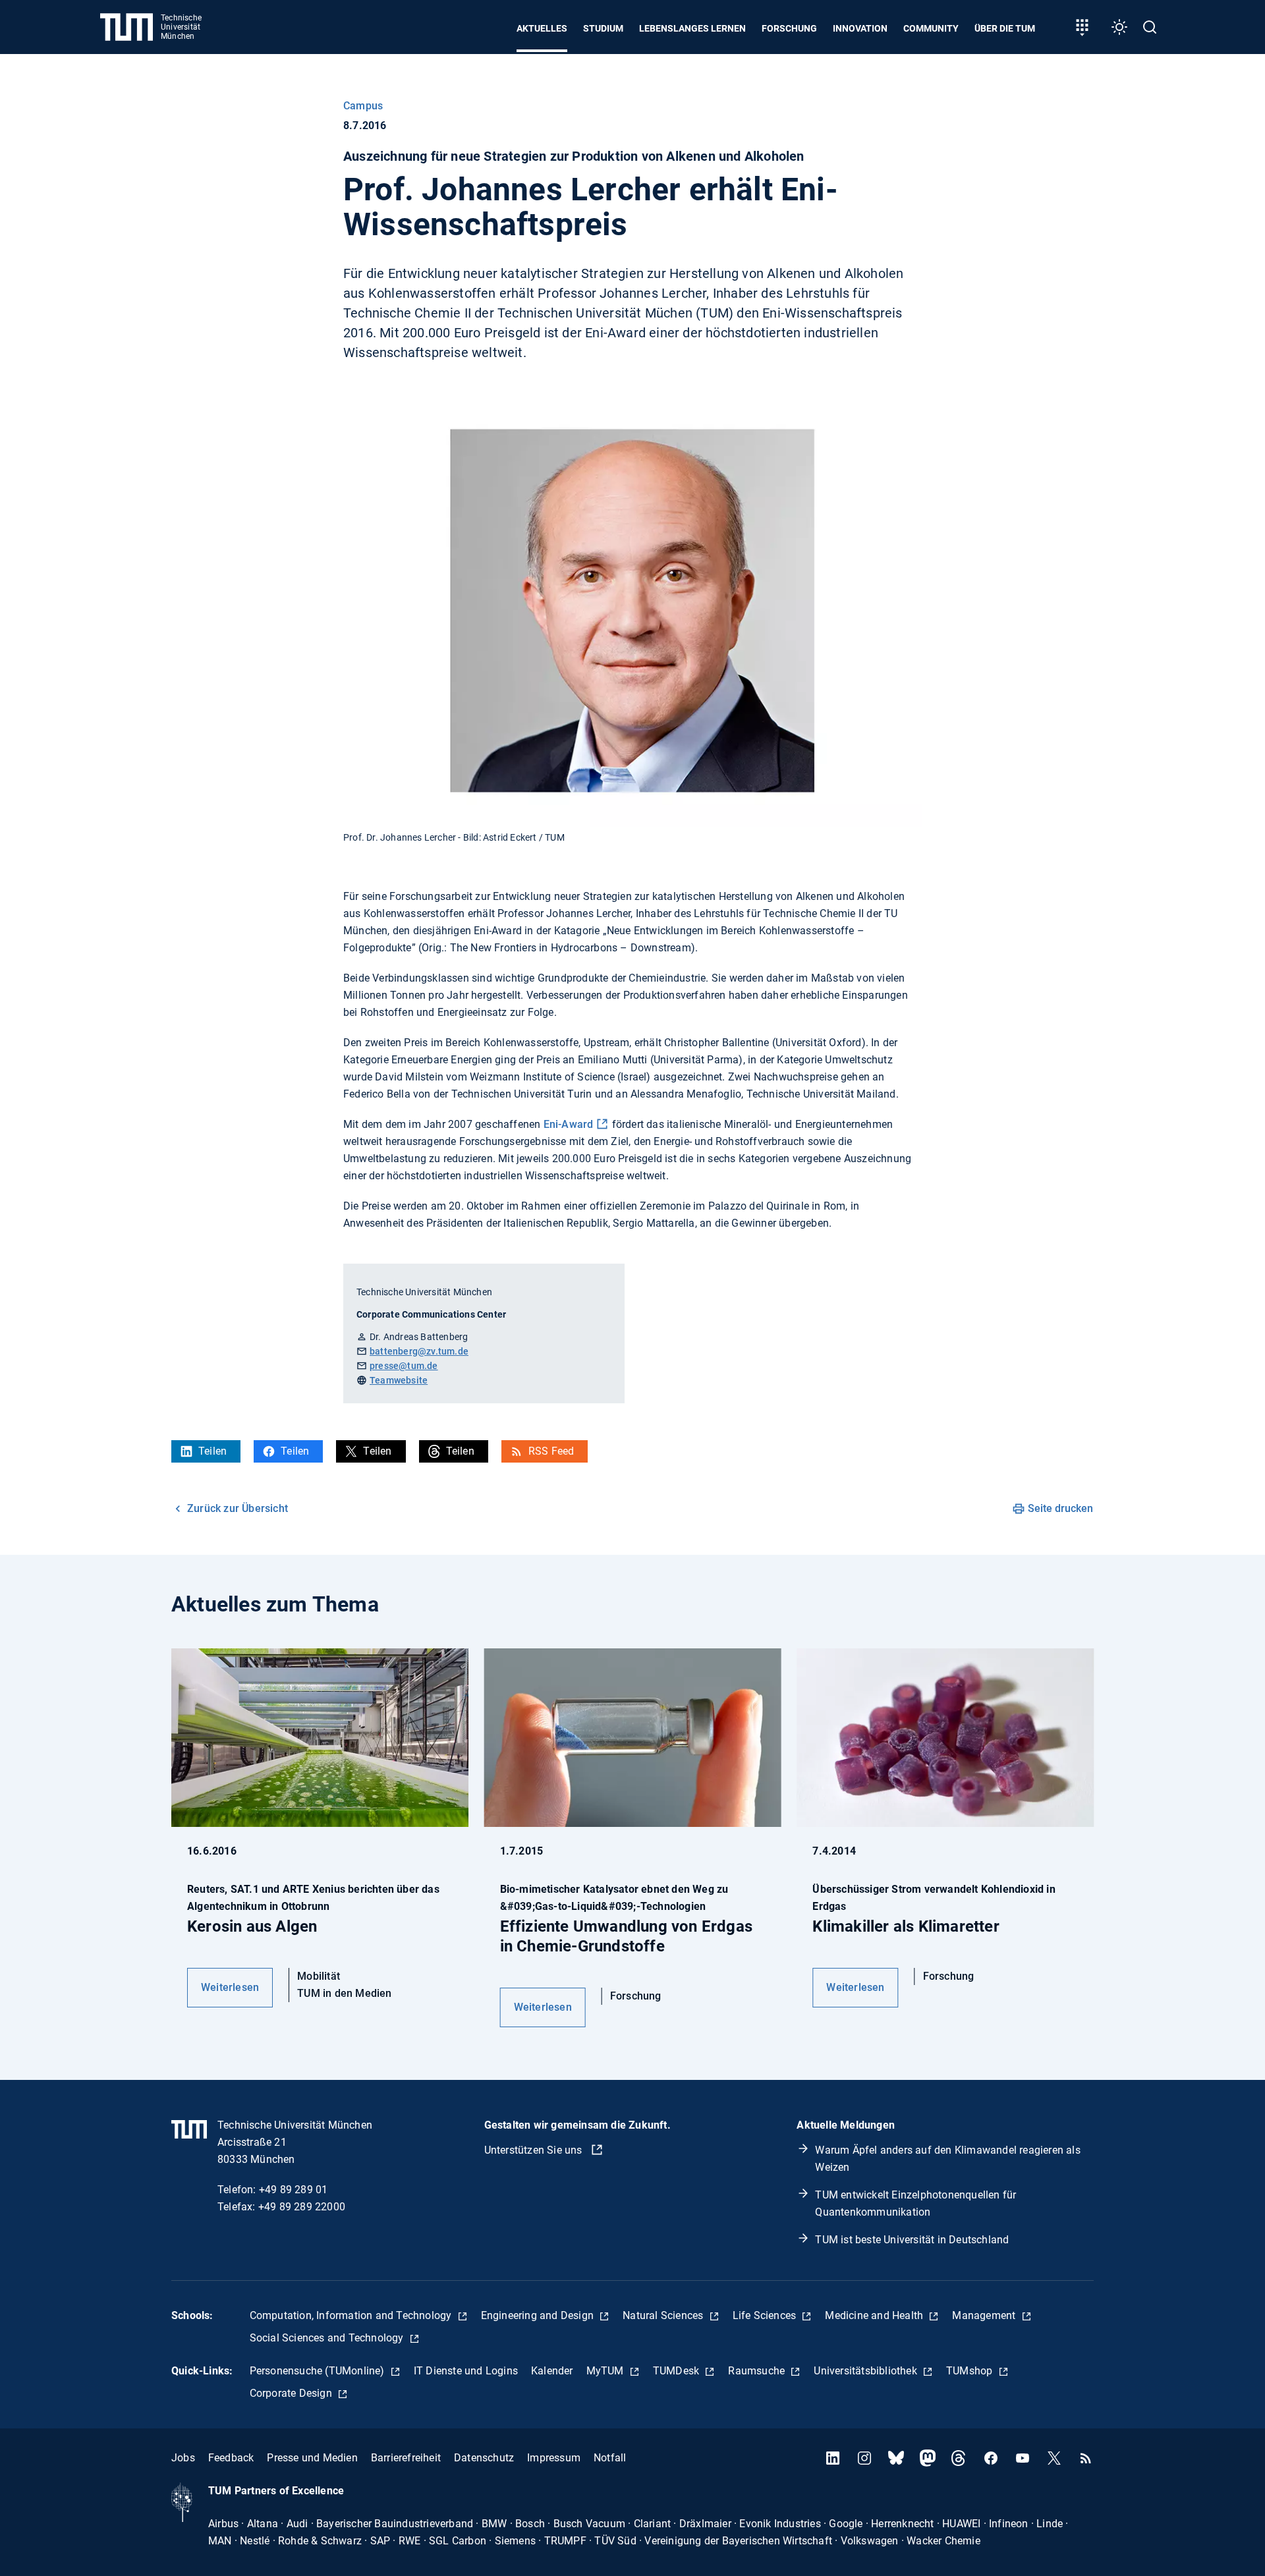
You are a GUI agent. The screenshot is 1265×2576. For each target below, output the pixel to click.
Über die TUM (1005, 28)
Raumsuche (758, 2371)
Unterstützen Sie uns (535, 2150)
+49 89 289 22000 (302, 2207)
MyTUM (606, 2371)
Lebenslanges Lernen (692, 28)
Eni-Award (569, 1124)
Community (931, 28)
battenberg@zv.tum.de (419, 1351)
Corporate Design (292, 2393)
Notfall (610, 2458)
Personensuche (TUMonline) (319, 2371)
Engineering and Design (539, 2315)
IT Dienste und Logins (466, 2371)
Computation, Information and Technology (352, 2315)
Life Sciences (766, 2315)
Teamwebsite (399, 1380)
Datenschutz (484, 2458)
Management (985, 2315)
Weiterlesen (230, 1987)
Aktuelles (542, 28)
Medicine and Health (875, 2315)
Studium (603, 28)
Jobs (183, 2458)
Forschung (789, 28)
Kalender (552, 2371)
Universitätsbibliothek (867, 2371)
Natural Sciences (664, 2315)
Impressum (554, 2458)
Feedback (231, 2458)
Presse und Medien (312, 2458)
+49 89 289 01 (294, 2190)
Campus (363, 106)
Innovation (860, 28)
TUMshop (971, 2371)
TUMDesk (678, 2371)
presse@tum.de (404, 1366)
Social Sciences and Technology (328, 2338)
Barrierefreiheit (406, 2458)
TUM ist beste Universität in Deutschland (912, 2240)
